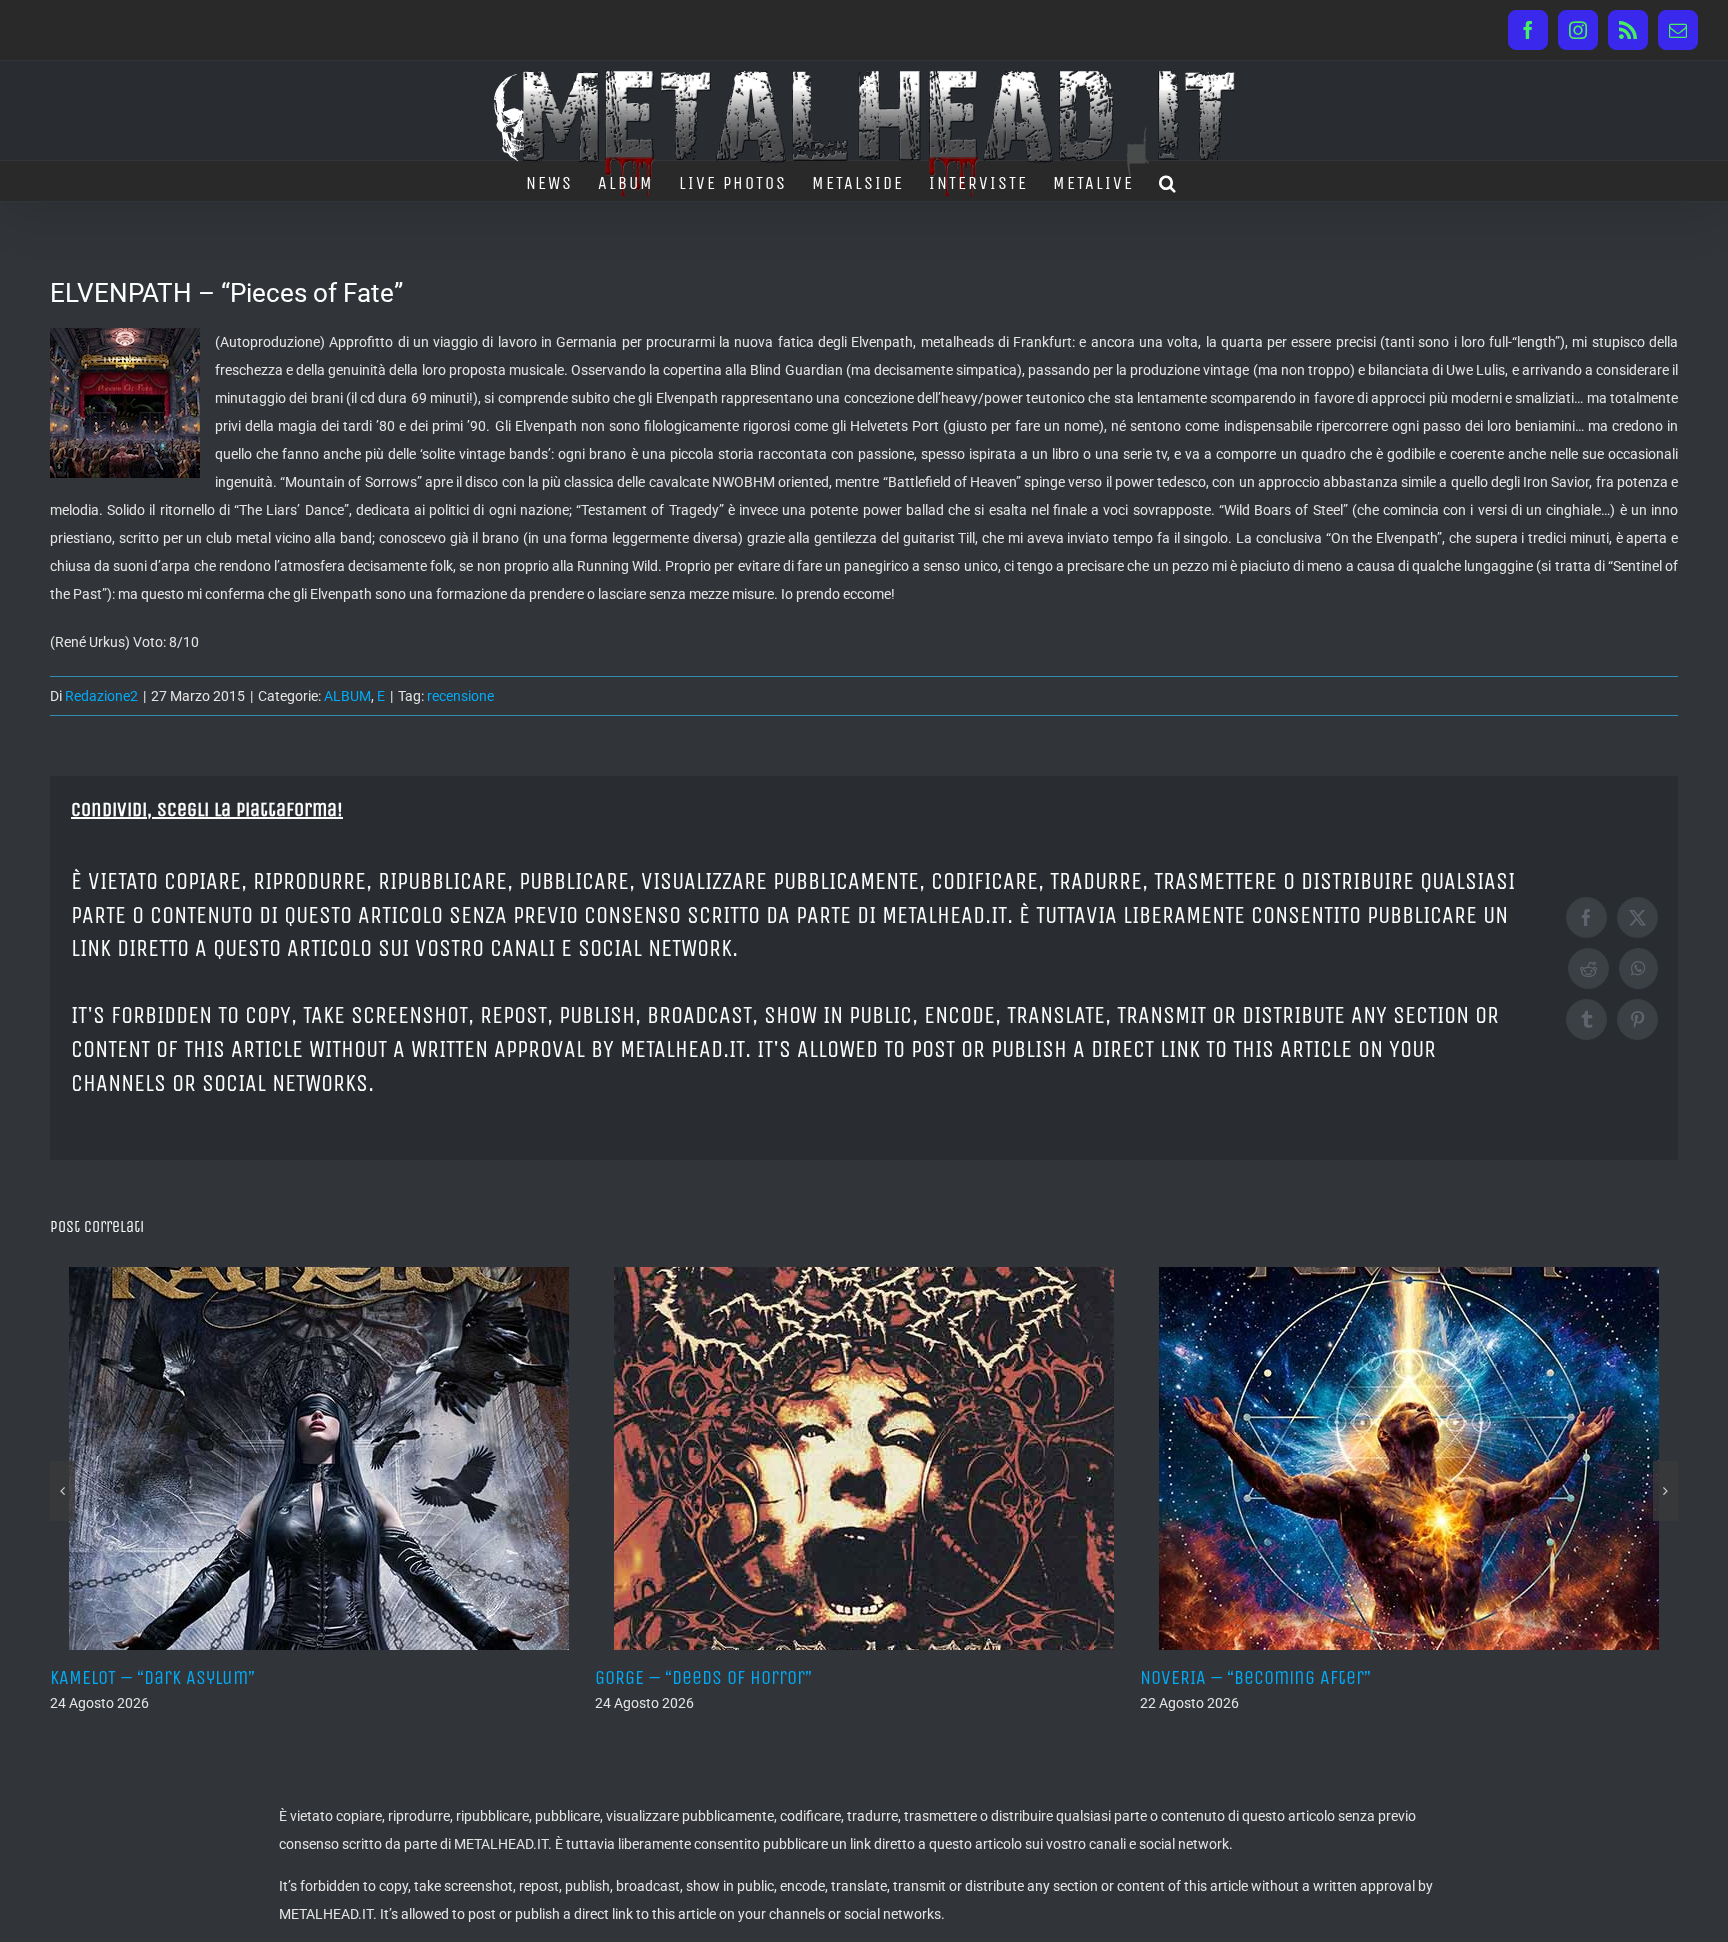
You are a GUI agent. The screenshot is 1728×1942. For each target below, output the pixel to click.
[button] (1168, 181)
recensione (460, 696)
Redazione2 (101, 696)
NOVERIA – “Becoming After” (941, 1677)
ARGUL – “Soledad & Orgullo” (1487, 1677)
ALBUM (347, 696)
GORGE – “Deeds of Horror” (389, 1677)
